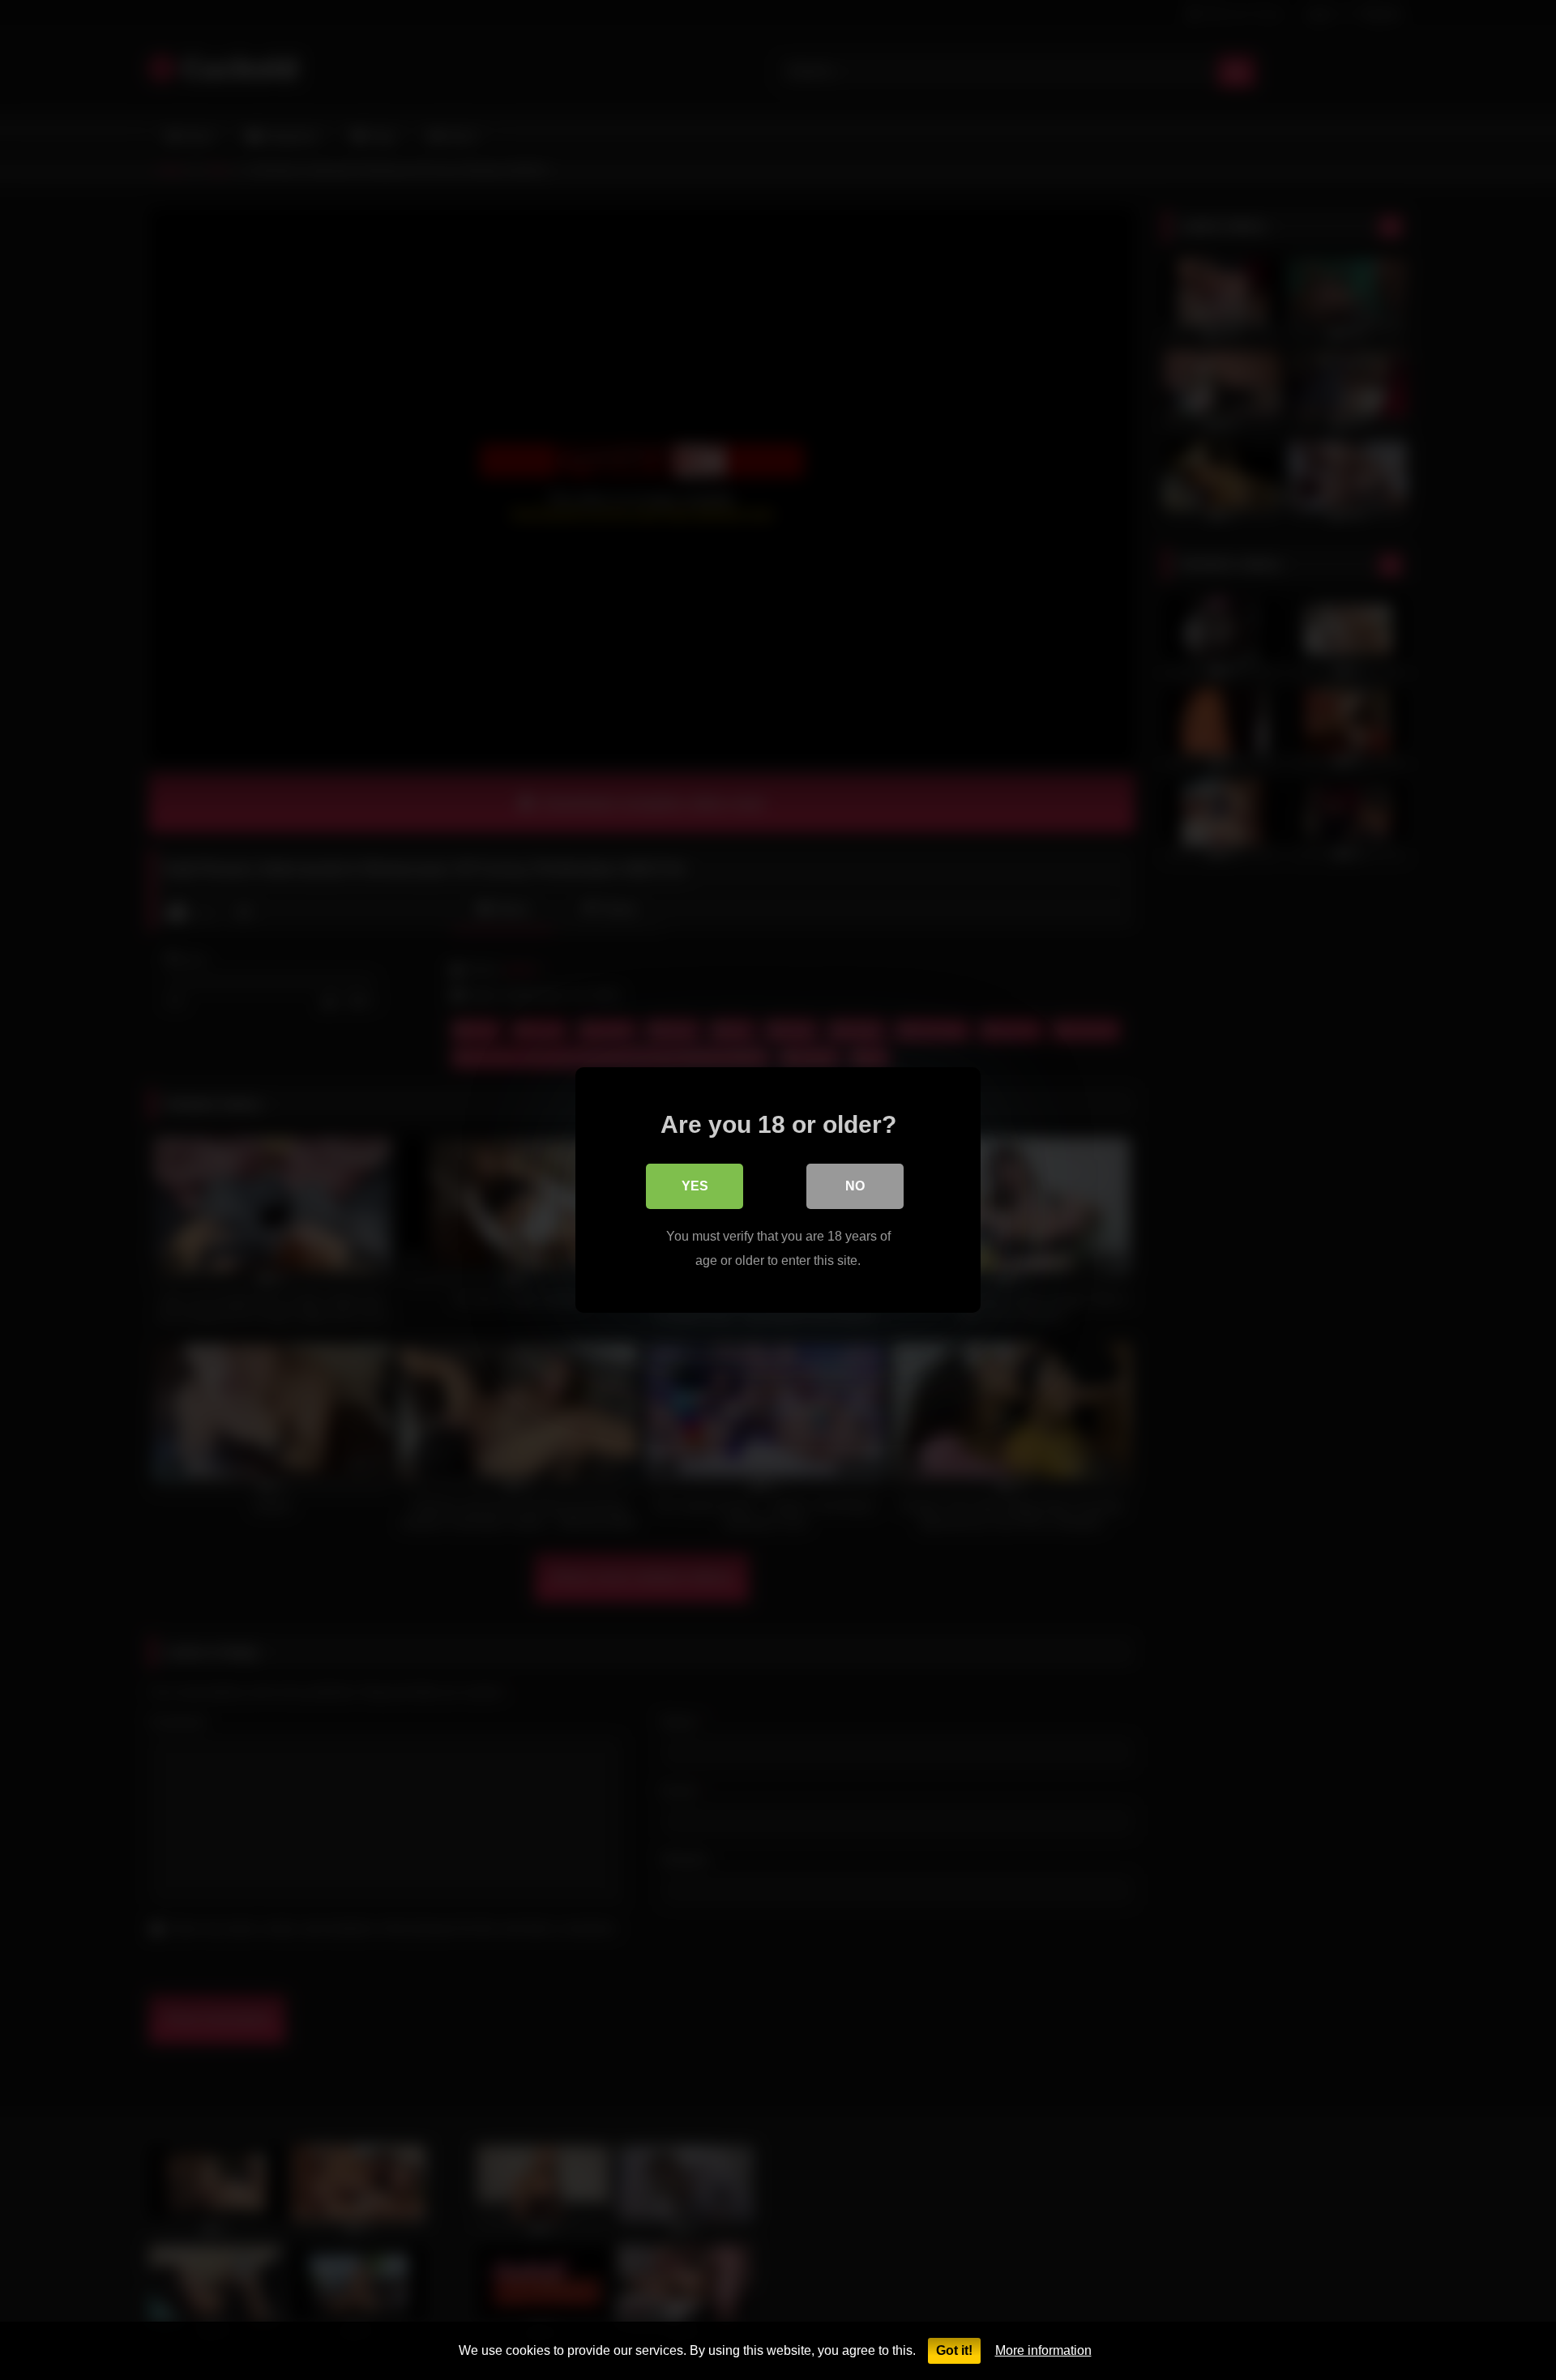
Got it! (954, 2350)
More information (1043, 2350)
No (855, 1186)
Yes (695, 1186)
